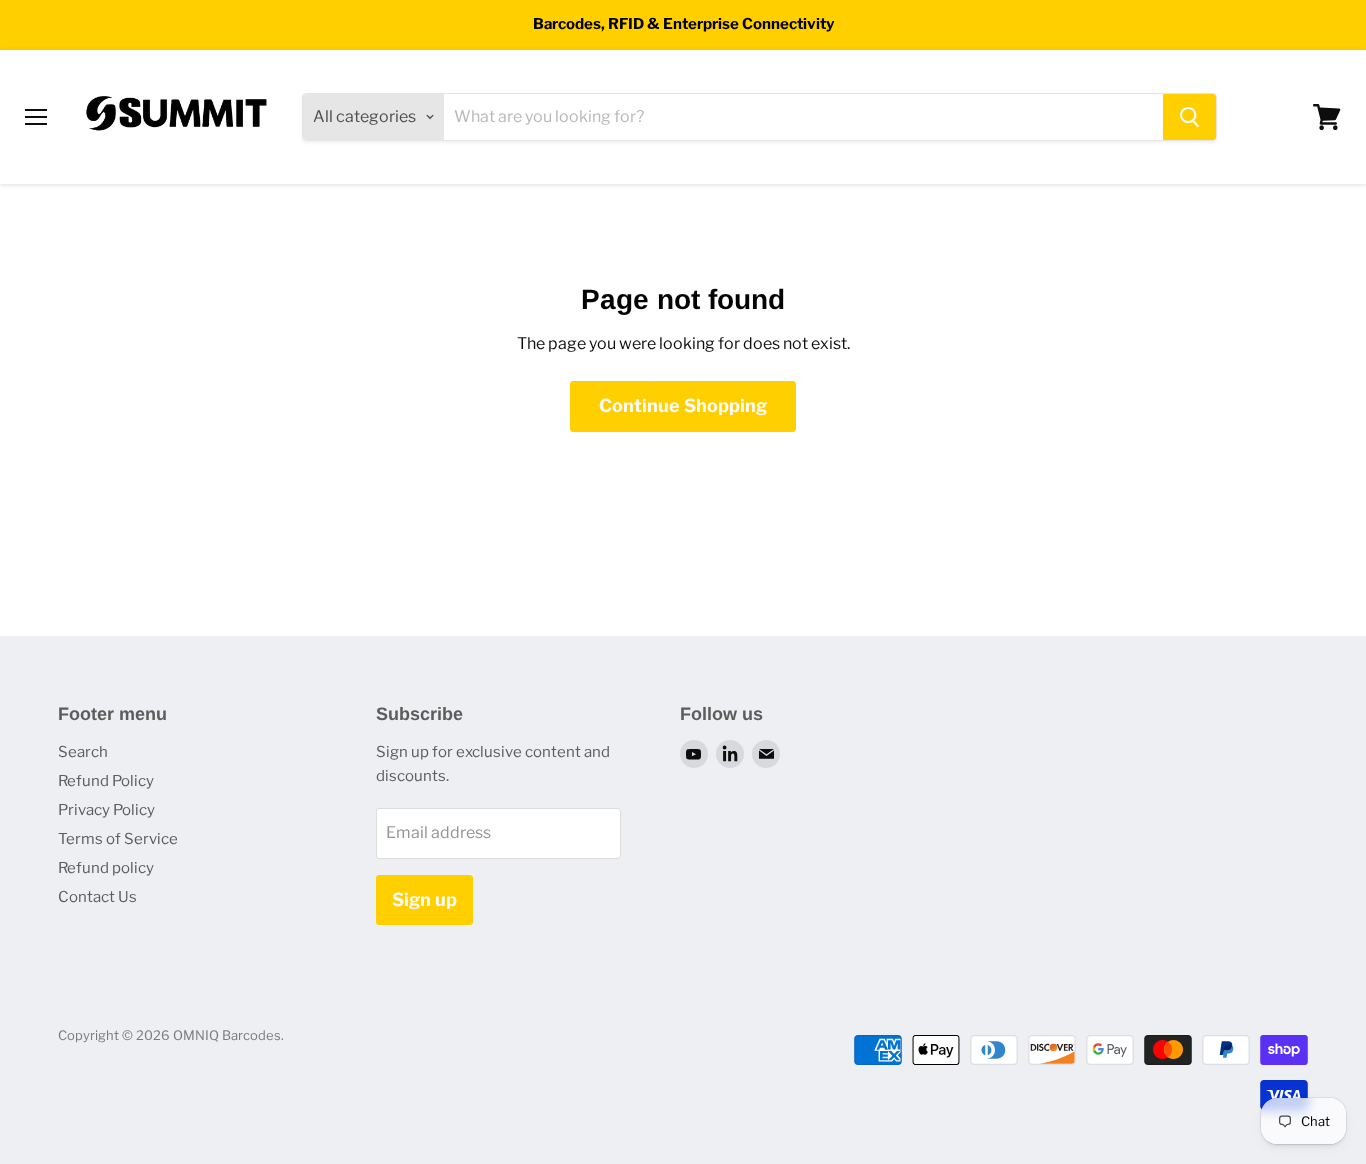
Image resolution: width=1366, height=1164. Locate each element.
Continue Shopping (683, 405)
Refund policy (106, 868)
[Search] (1189, 117)
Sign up (424, 899)
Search (83, 752)
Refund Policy (106, 781)
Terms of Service (118, 839)
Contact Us (97, 897)
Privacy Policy (106, 810)
